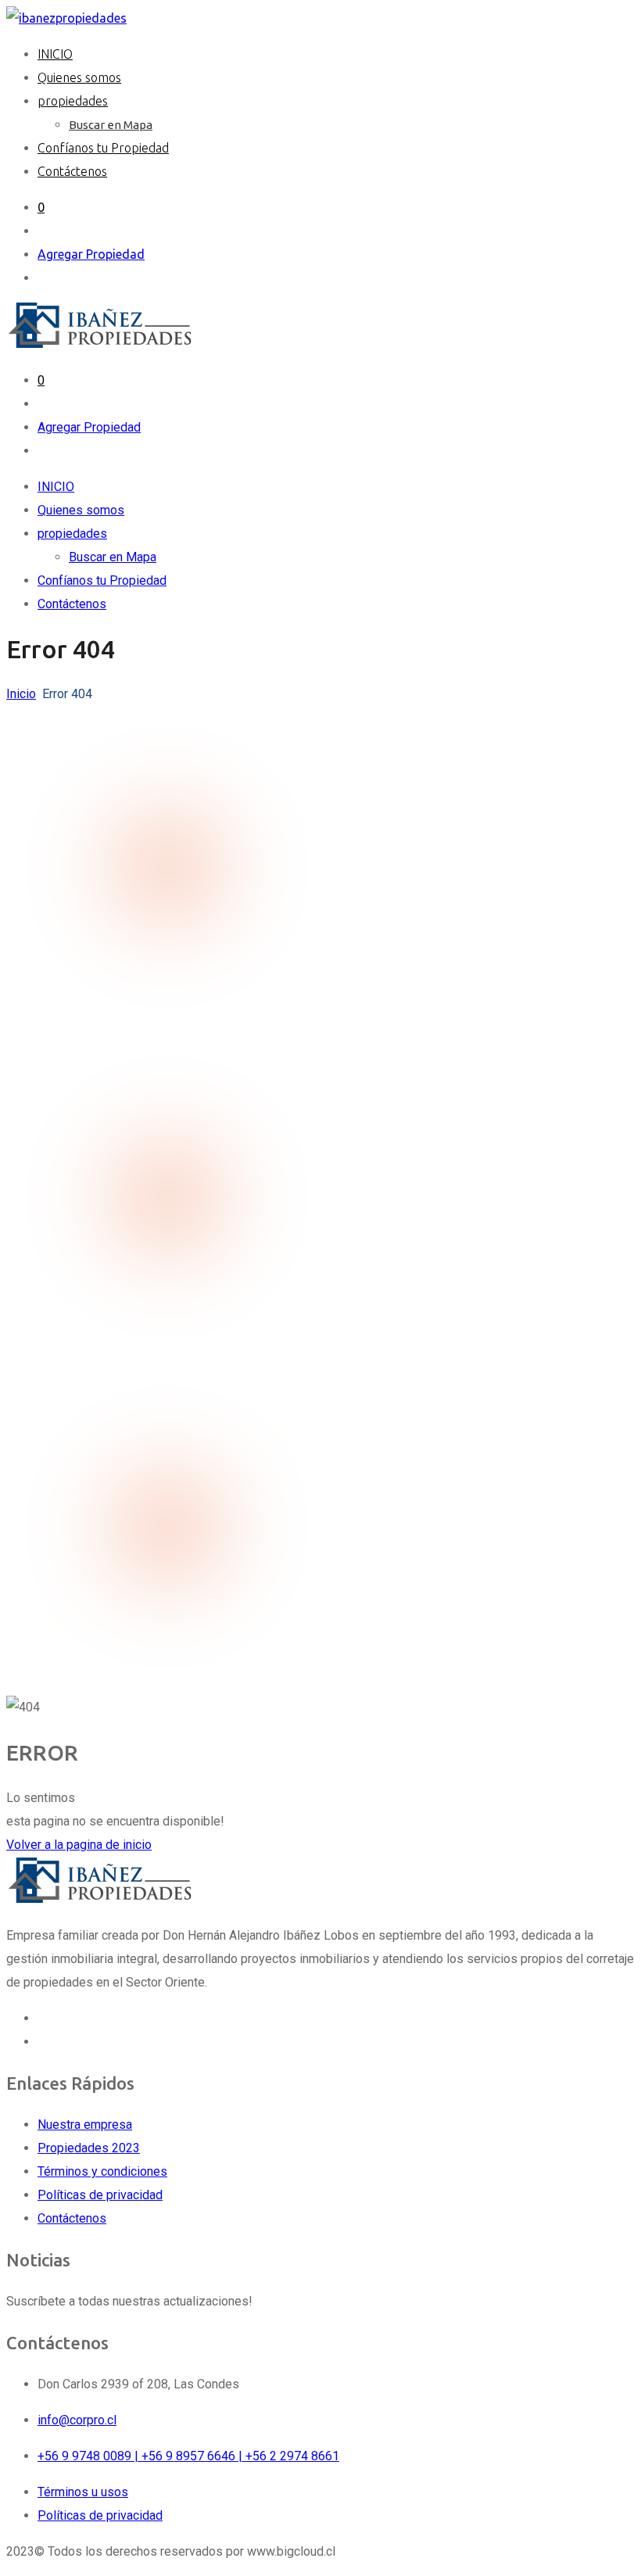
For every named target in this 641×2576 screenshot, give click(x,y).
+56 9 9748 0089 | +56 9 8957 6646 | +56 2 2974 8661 (188, 2456)
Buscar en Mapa (111, 125)
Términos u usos (83, 2492)
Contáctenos (72, 171)
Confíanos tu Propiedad (103, 148)
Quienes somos (79, 77)
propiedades (73, 101)
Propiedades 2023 (89, 2148)
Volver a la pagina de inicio (79, 1845)
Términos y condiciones (102, 2171)
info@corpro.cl (77, 2420)
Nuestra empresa (85, 2125)
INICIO (55, 54)
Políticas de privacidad (100, 2195)
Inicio (21, 694)
